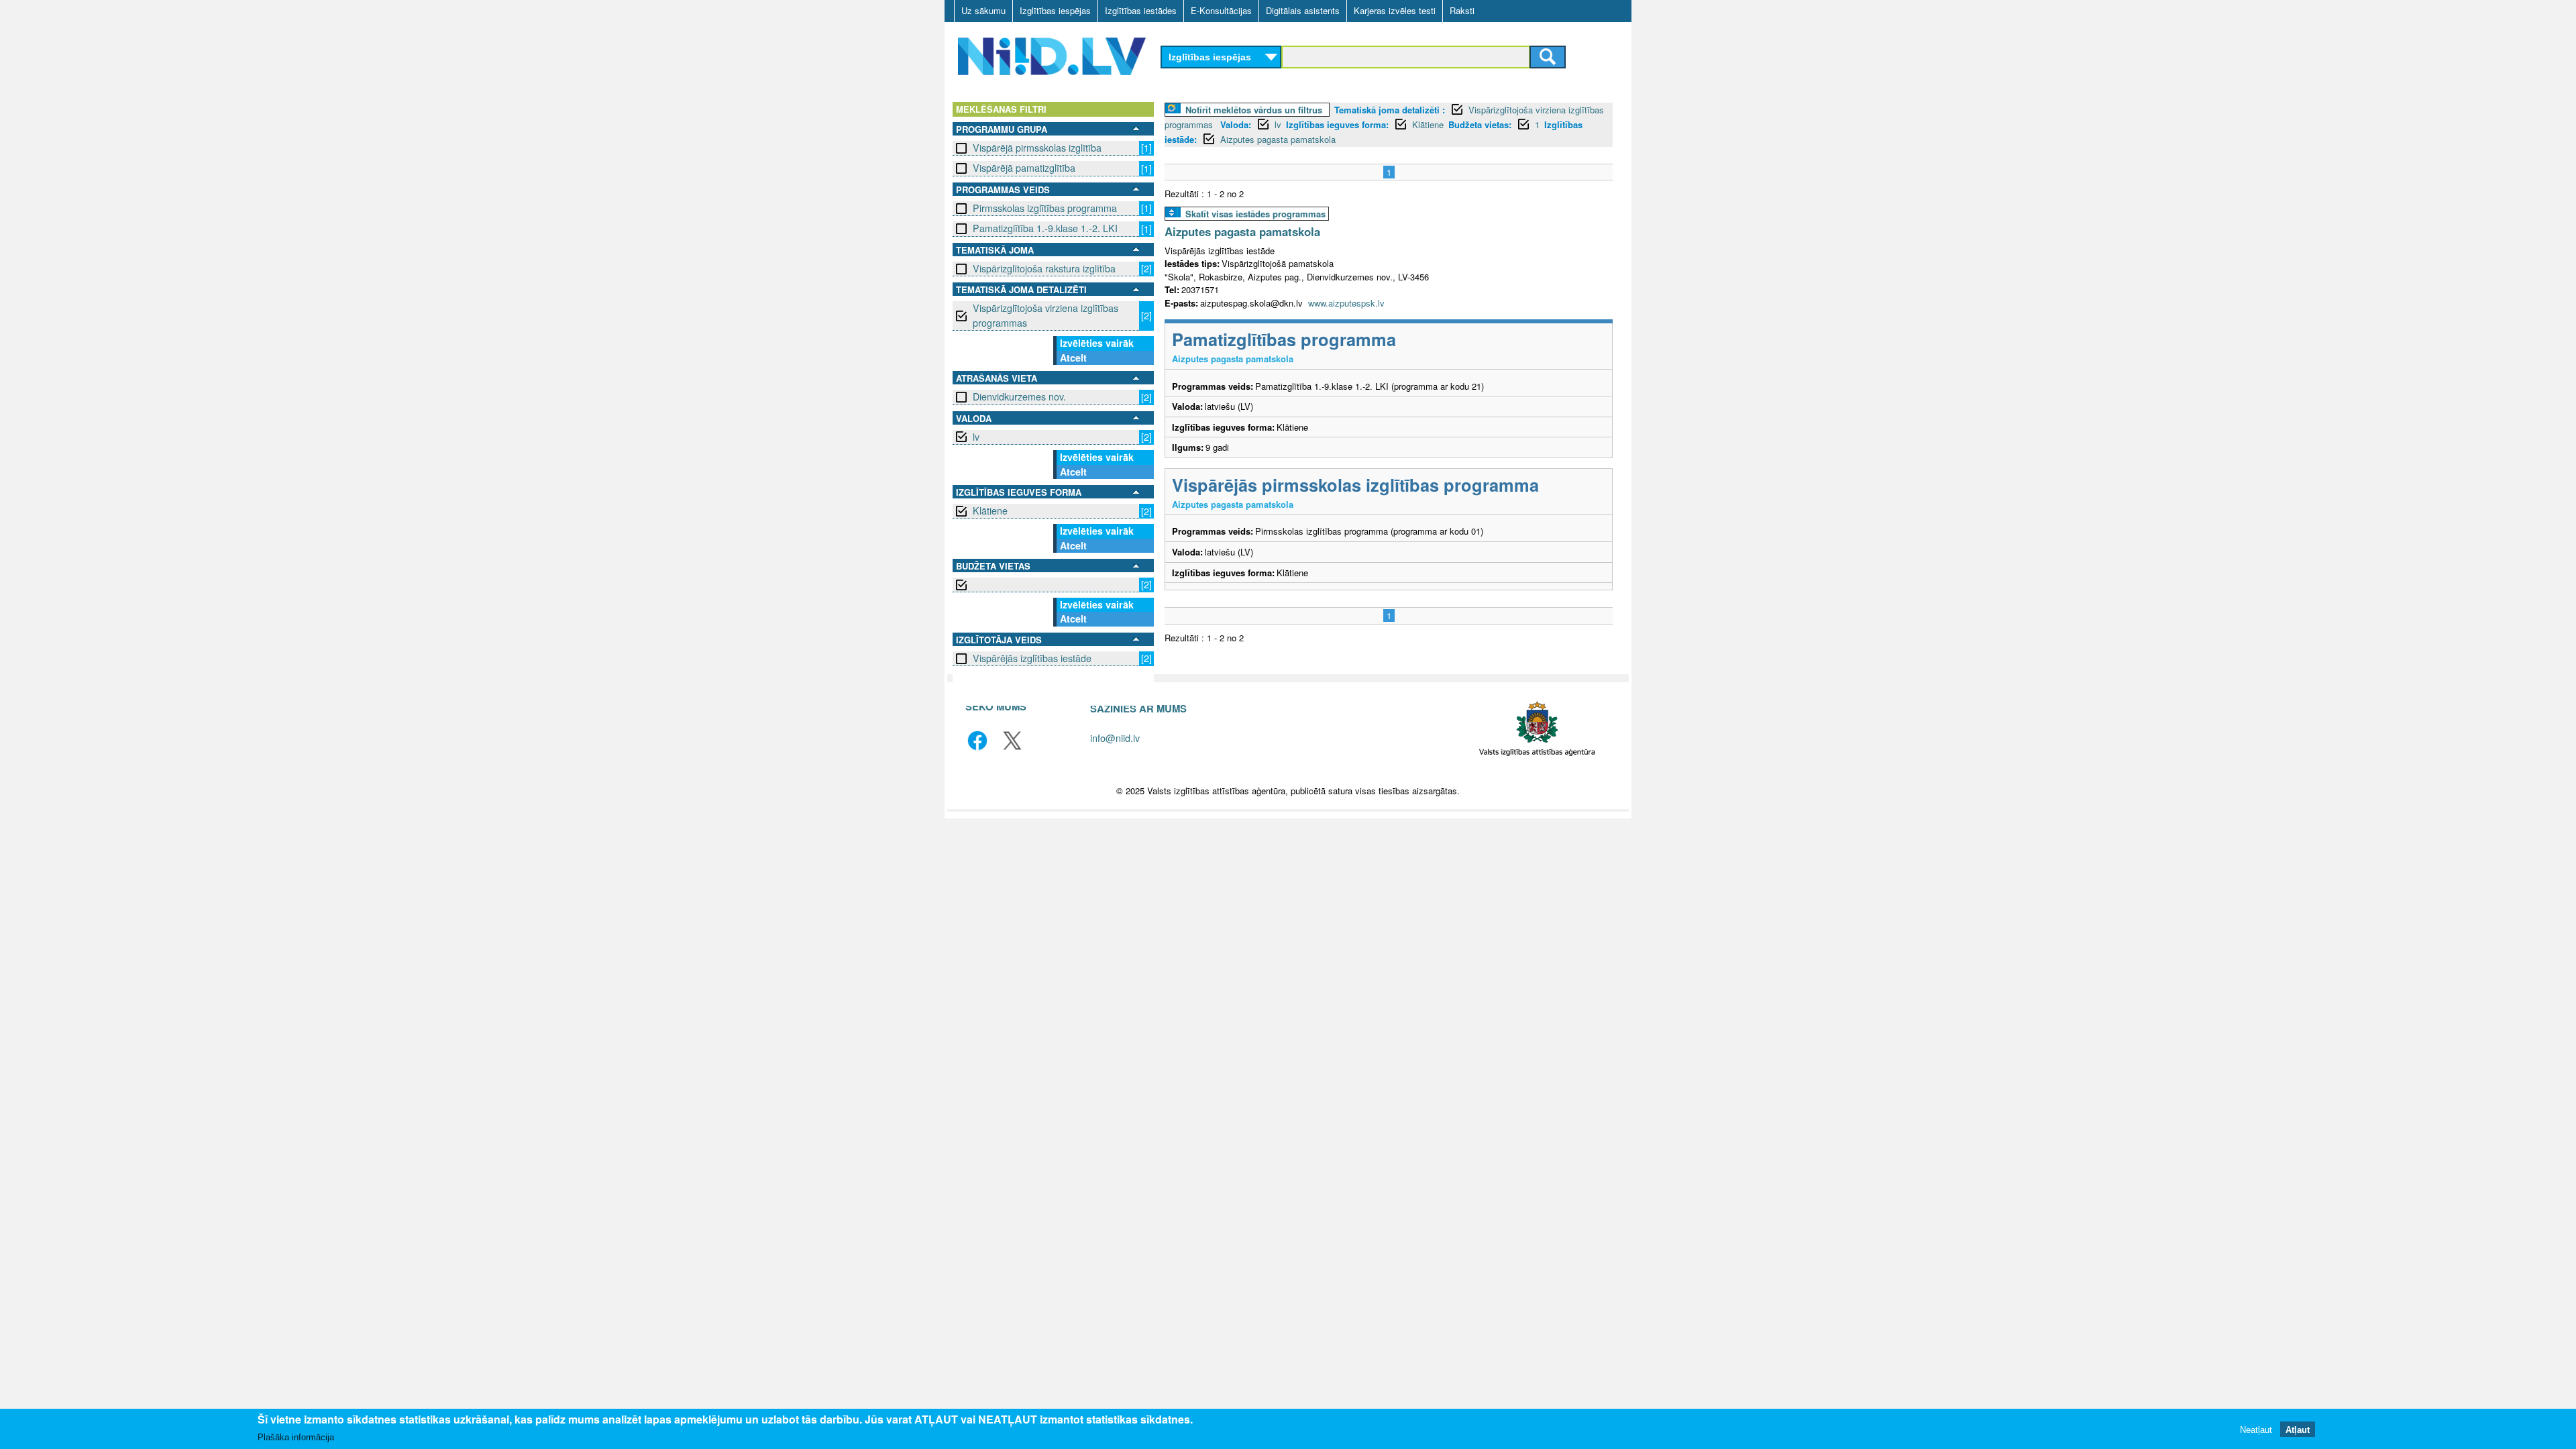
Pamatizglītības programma (1284, 339)
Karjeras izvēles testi (1395, 10)
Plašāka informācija (296, 1437)
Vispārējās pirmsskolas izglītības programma (1355, 485)
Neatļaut (2256, 1429)
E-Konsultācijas (1221, 10)
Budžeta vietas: (1480, 124)
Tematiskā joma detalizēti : (1390, 110)
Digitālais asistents (1303, 10)
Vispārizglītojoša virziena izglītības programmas (1045, 315)
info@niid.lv (1115, 738)
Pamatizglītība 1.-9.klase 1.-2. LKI (1045, 228)
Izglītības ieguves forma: (1337, 124)
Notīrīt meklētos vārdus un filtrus (1254, 110)
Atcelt (1073, 358)
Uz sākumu (983, 10)
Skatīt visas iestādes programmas (1255, 214)
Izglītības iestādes (1141, 10)
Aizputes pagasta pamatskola (1278, 139)
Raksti (1462, 10)
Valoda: (1236, 124)
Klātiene (990, 511)
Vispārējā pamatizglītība (1024, 168)
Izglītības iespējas (1055, 10)
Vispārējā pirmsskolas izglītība (1037, 148)
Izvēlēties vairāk (1097, 343)
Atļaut (2298, 1429)
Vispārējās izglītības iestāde (1032, 658)
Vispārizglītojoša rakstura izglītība (1044, 268)
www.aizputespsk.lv (1346, 303)
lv (976, 437)
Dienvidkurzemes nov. (1019, 396)
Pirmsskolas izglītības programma (1045, 208)
